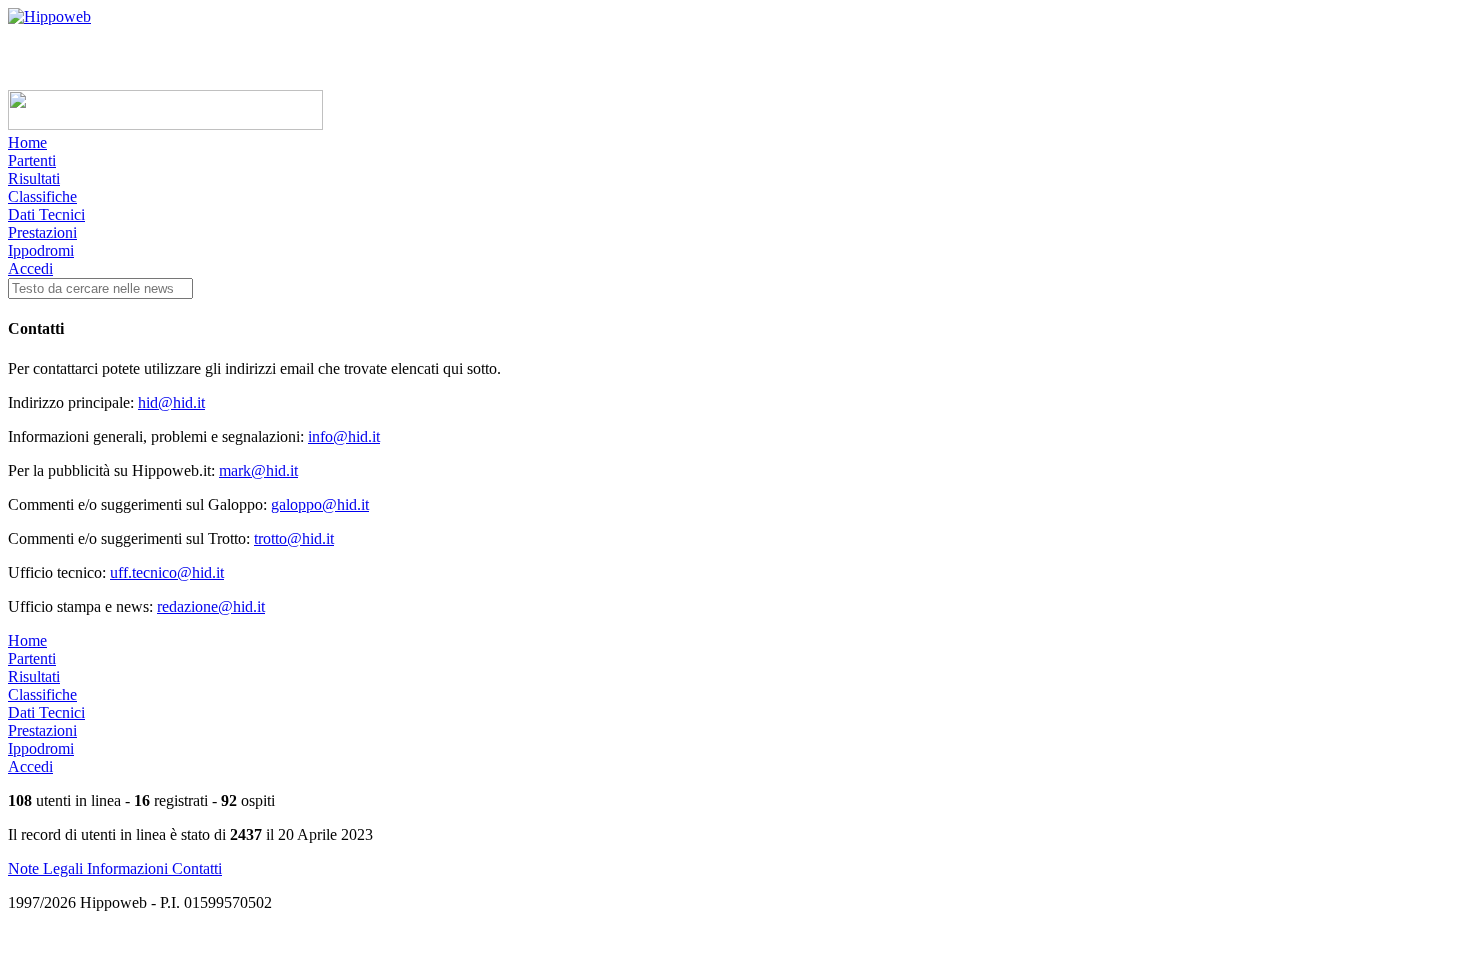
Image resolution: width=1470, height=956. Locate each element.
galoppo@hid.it (320, 504)
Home (27, 142)
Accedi (30, 268)
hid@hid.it (171, 402)
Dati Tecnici (46, 214)
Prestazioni (42, 232)
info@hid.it (344, 436)
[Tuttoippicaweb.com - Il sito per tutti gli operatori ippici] (165, 124)
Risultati (34, 178)
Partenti (32, 160)
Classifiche (42, 196)
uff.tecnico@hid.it (167, 572)
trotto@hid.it (294, 538)
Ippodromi (41, 250)
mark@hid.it (258, 470)
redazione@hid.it (211, 606)
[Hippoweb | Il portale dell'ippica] (49, 16)
